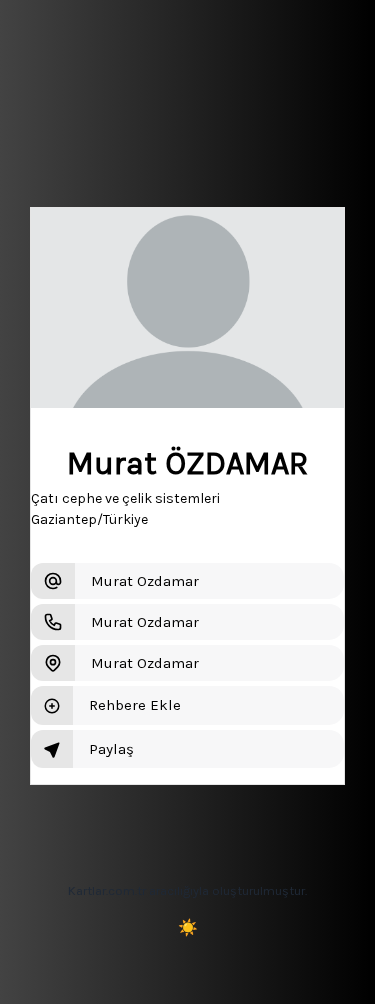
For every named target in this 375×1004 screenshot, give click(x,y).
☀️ (188, 927)
